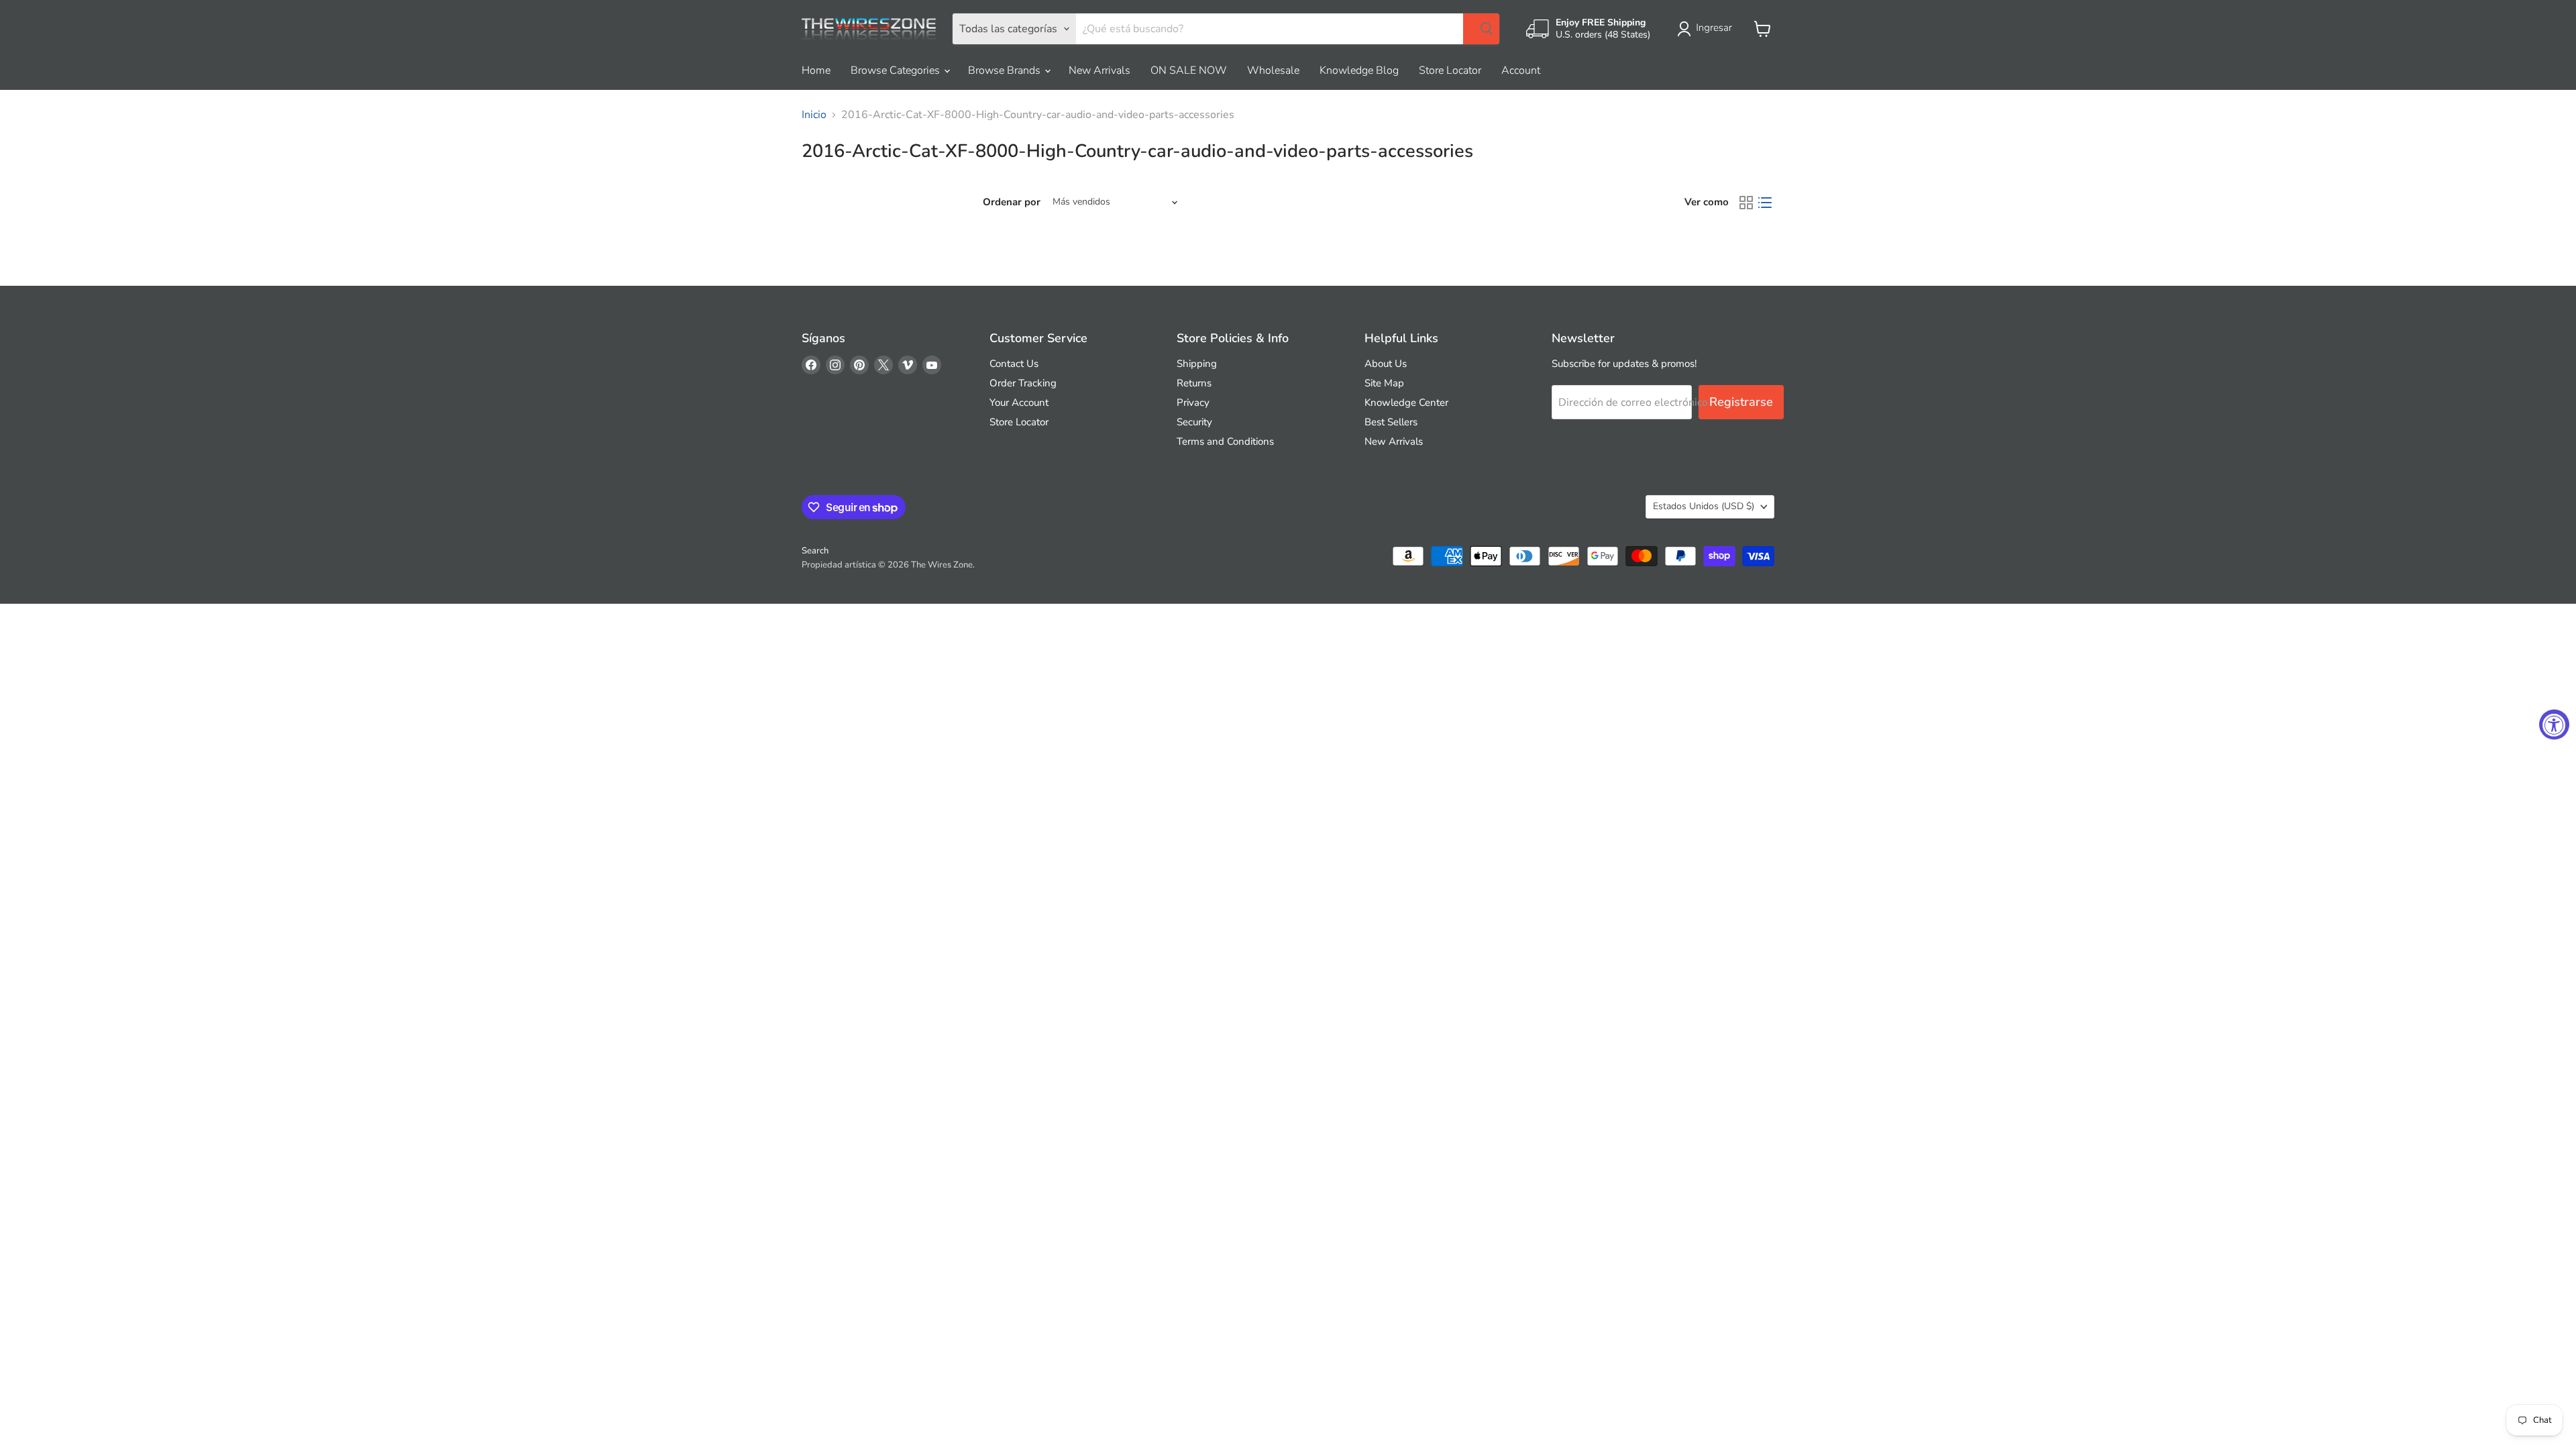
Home (816, 70)
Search (815, 551)
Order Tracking (1023, 383)
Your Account (1019, 402)
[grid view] (1746, 203)
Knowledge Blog (1359, 70)
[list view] (1765, 203)
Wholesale (1273, 70)
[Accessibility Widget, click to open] (2554, 725)
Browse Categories (897, 70)
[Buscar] (1481, 29)
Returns (1194, 383)
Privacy (1193, 402)
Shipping (1197, 364)
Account (1521, 70)
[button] (1707, 29)
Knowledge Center (1406, 402)
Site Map (1384, 383)
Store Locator (1450, 70)
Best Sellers (1391, 422)
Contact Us (1014, 364)
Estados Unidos (1704, 506)
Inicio (814, 115)
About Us (1386, 364)
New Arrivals (1099, 70)
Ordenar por (1012, 202)
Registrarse (1741, 402)
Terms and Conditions (1225, 441)
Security (1194, 422)
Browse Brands (1006, 70)
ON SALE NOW (1189, 70)
